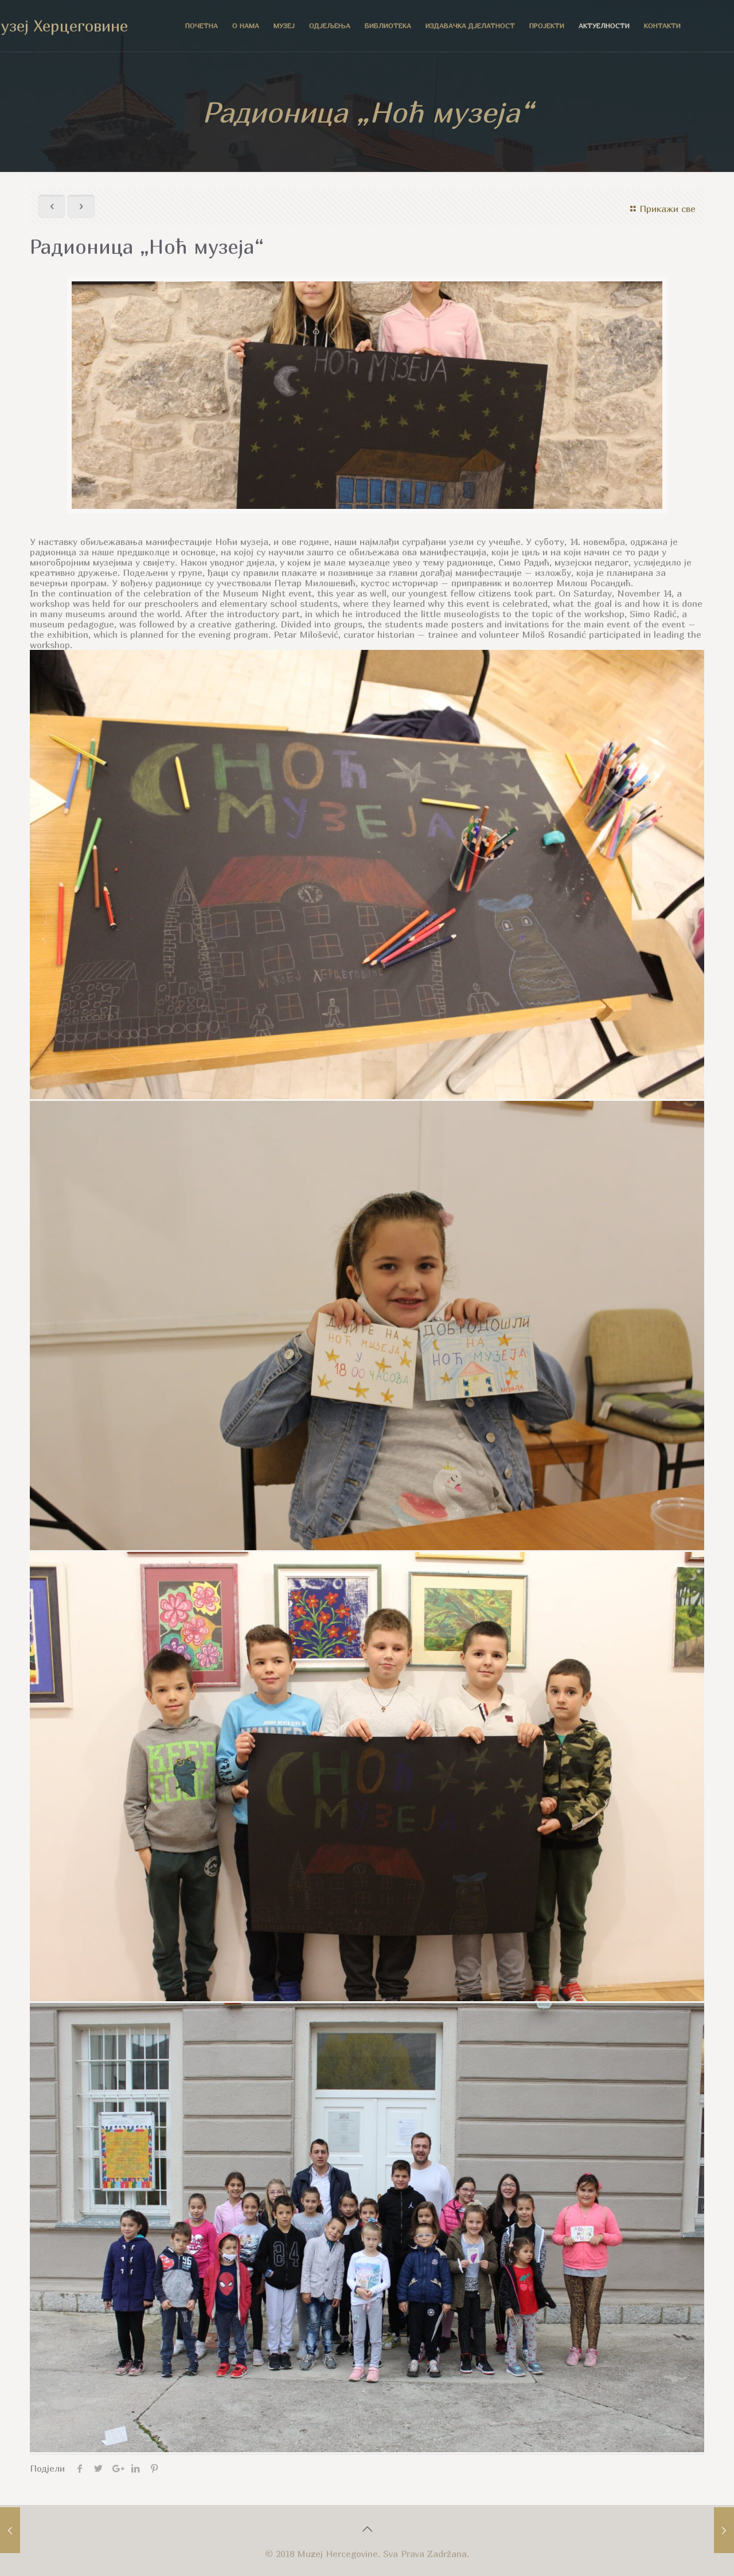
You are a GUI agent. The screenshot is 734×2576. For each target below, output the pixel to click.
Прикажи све (667, 209)
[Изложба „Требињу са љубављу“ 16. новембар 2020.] (724, 2530)
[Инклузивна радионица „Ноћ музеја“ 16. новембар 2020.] (10, 2530)
